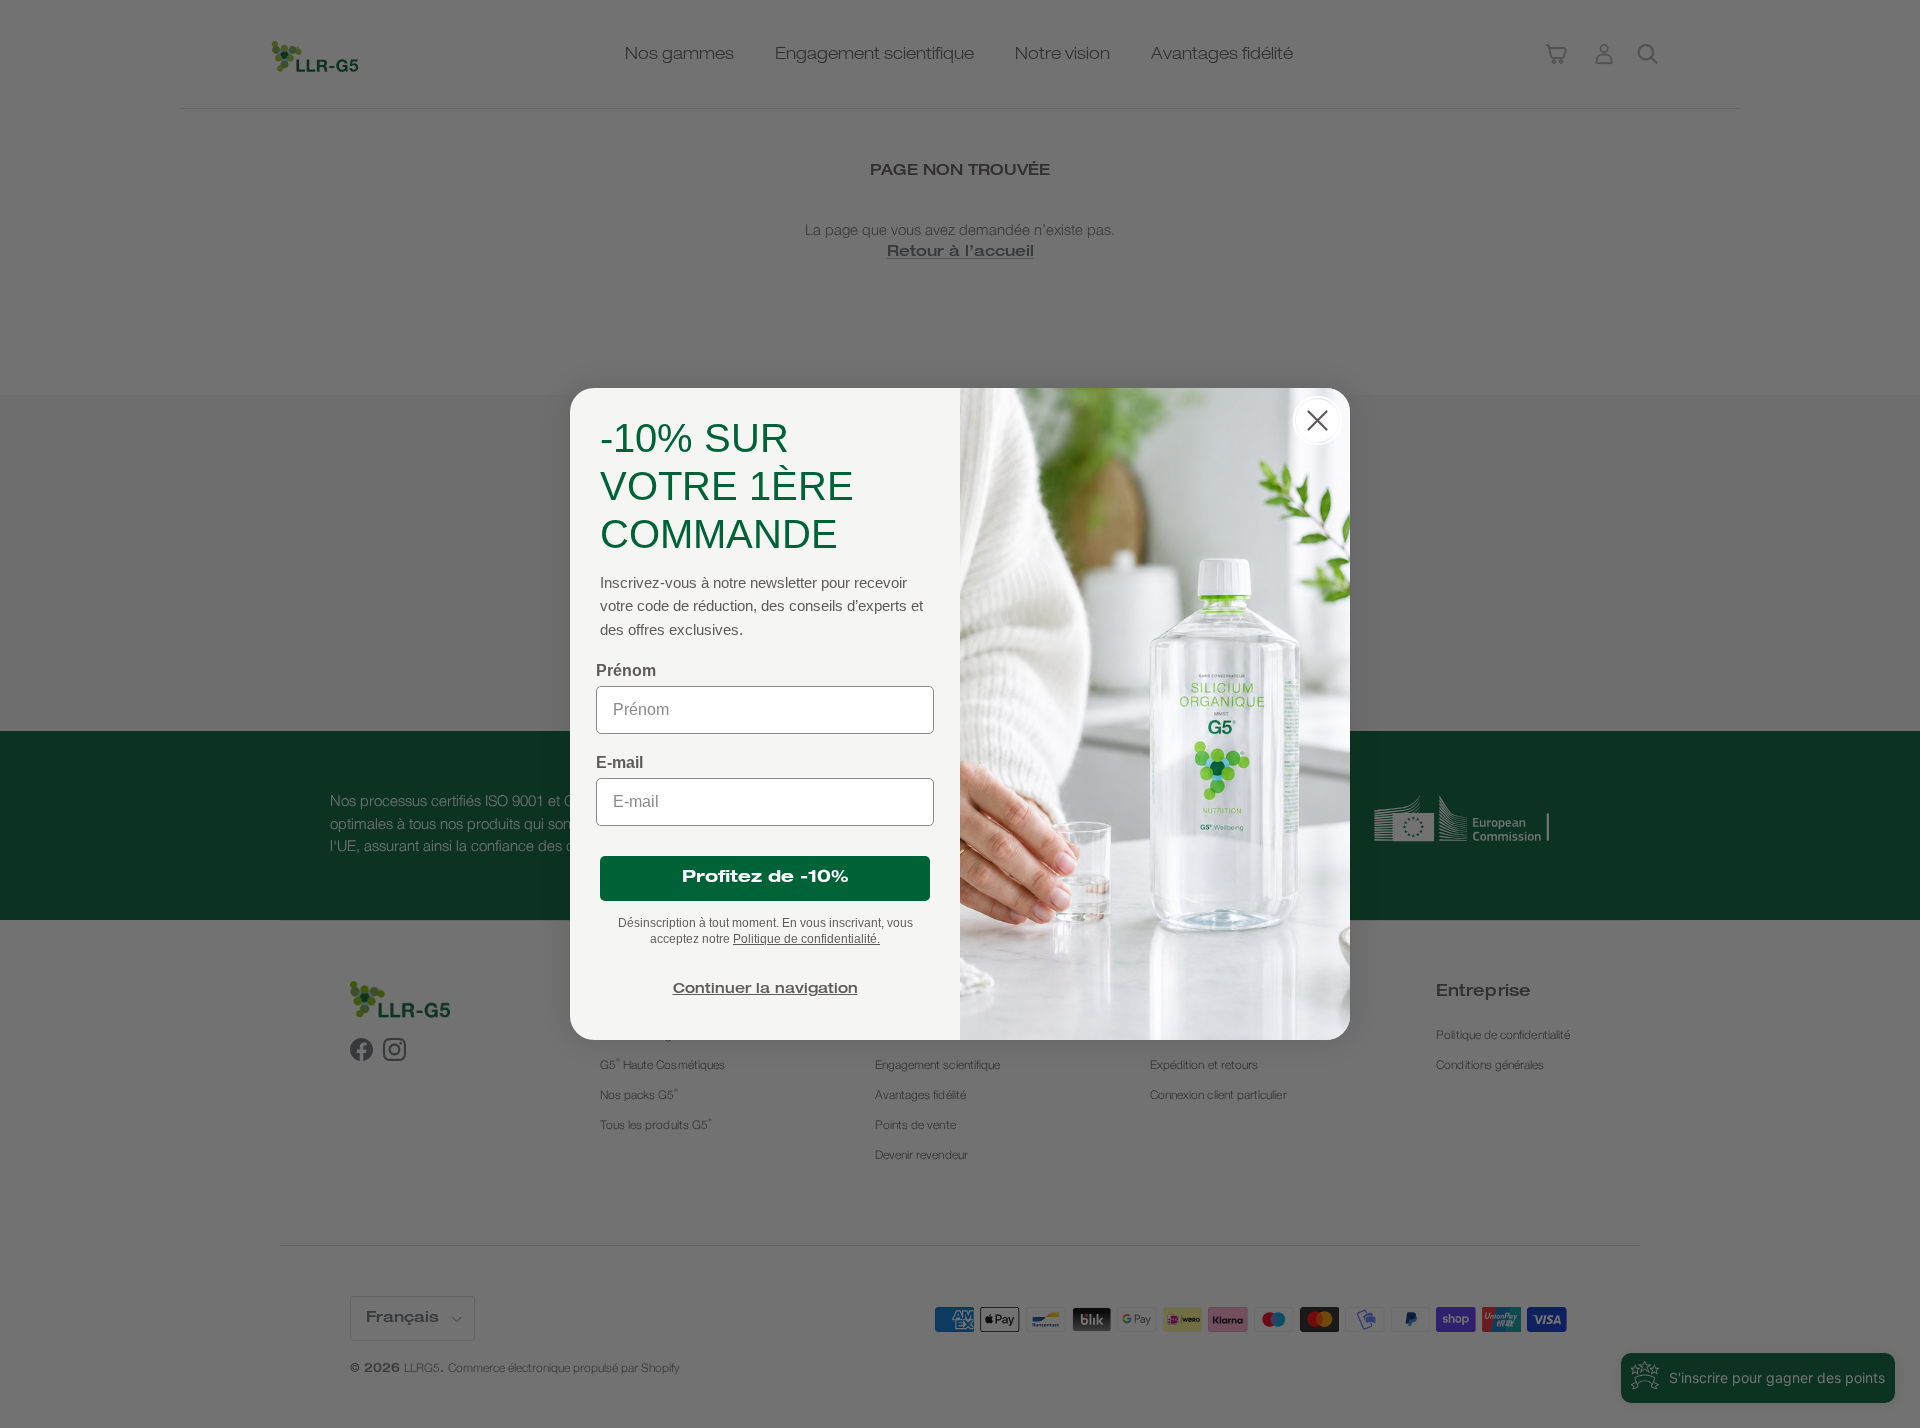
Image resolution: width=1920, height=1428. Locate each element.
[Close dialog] (1317, 420)
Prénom (626, 670)
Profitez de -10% (765, 878)
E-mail (619, 762)
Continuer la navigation (765, 990)
